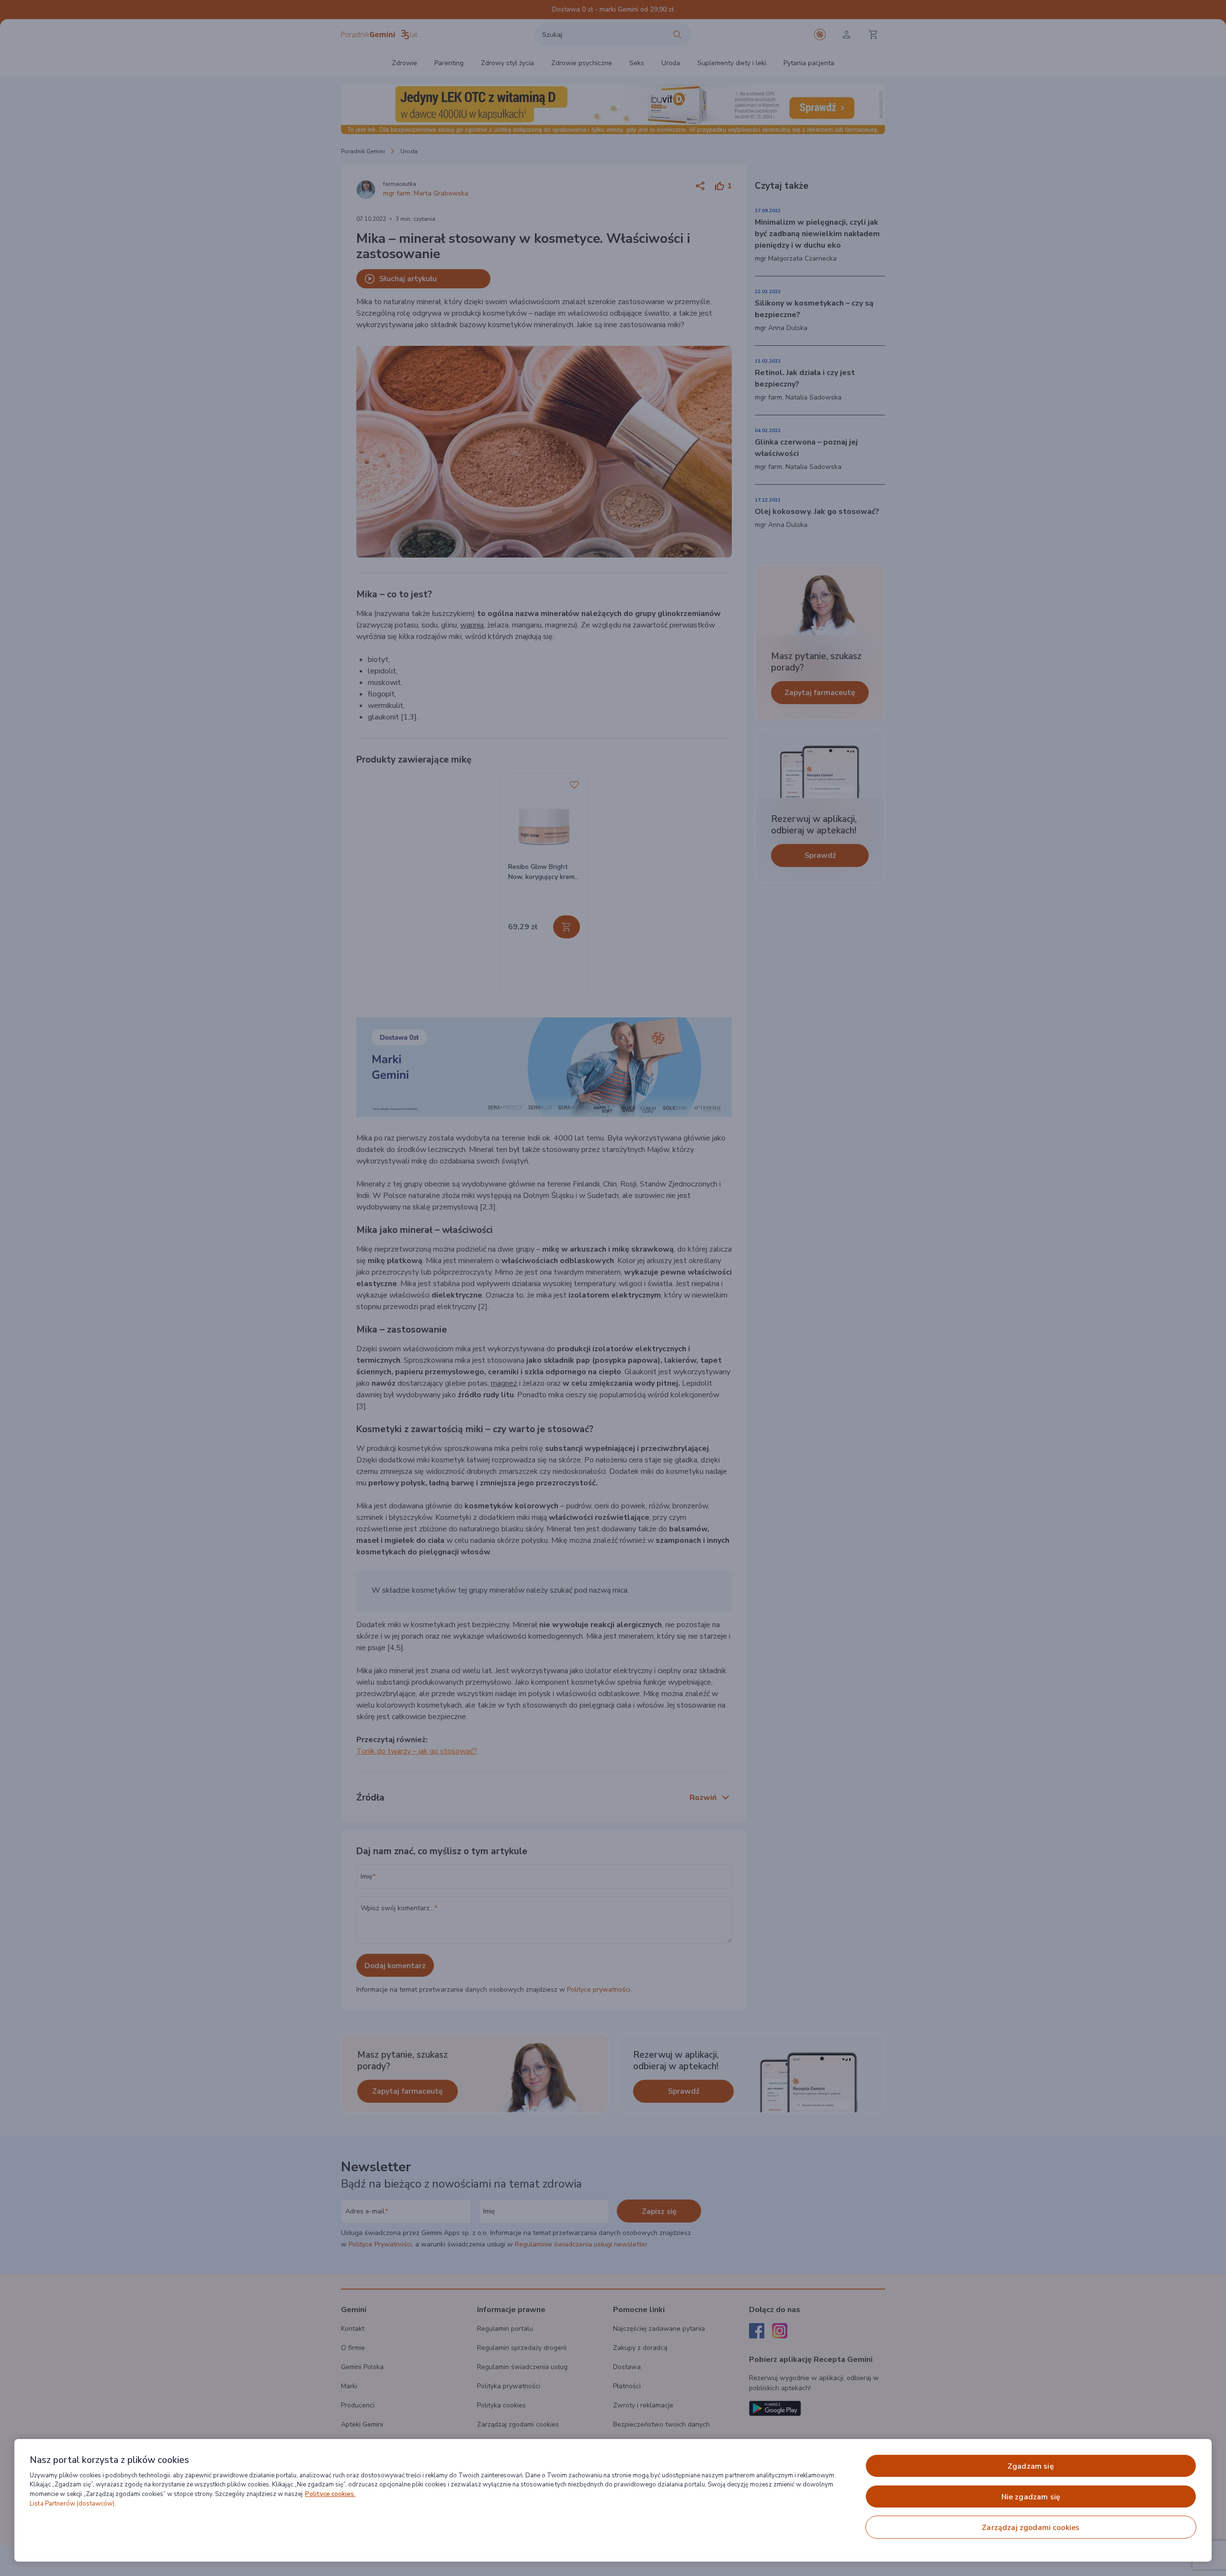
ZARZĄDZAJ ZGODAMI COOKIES (1031, 2528)
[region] (613, 2500)
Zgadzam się (1031, 2466)
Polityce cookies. (330, 2494)
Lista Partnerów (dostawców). (73, 2504)
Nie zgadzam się (1031, 2497)
